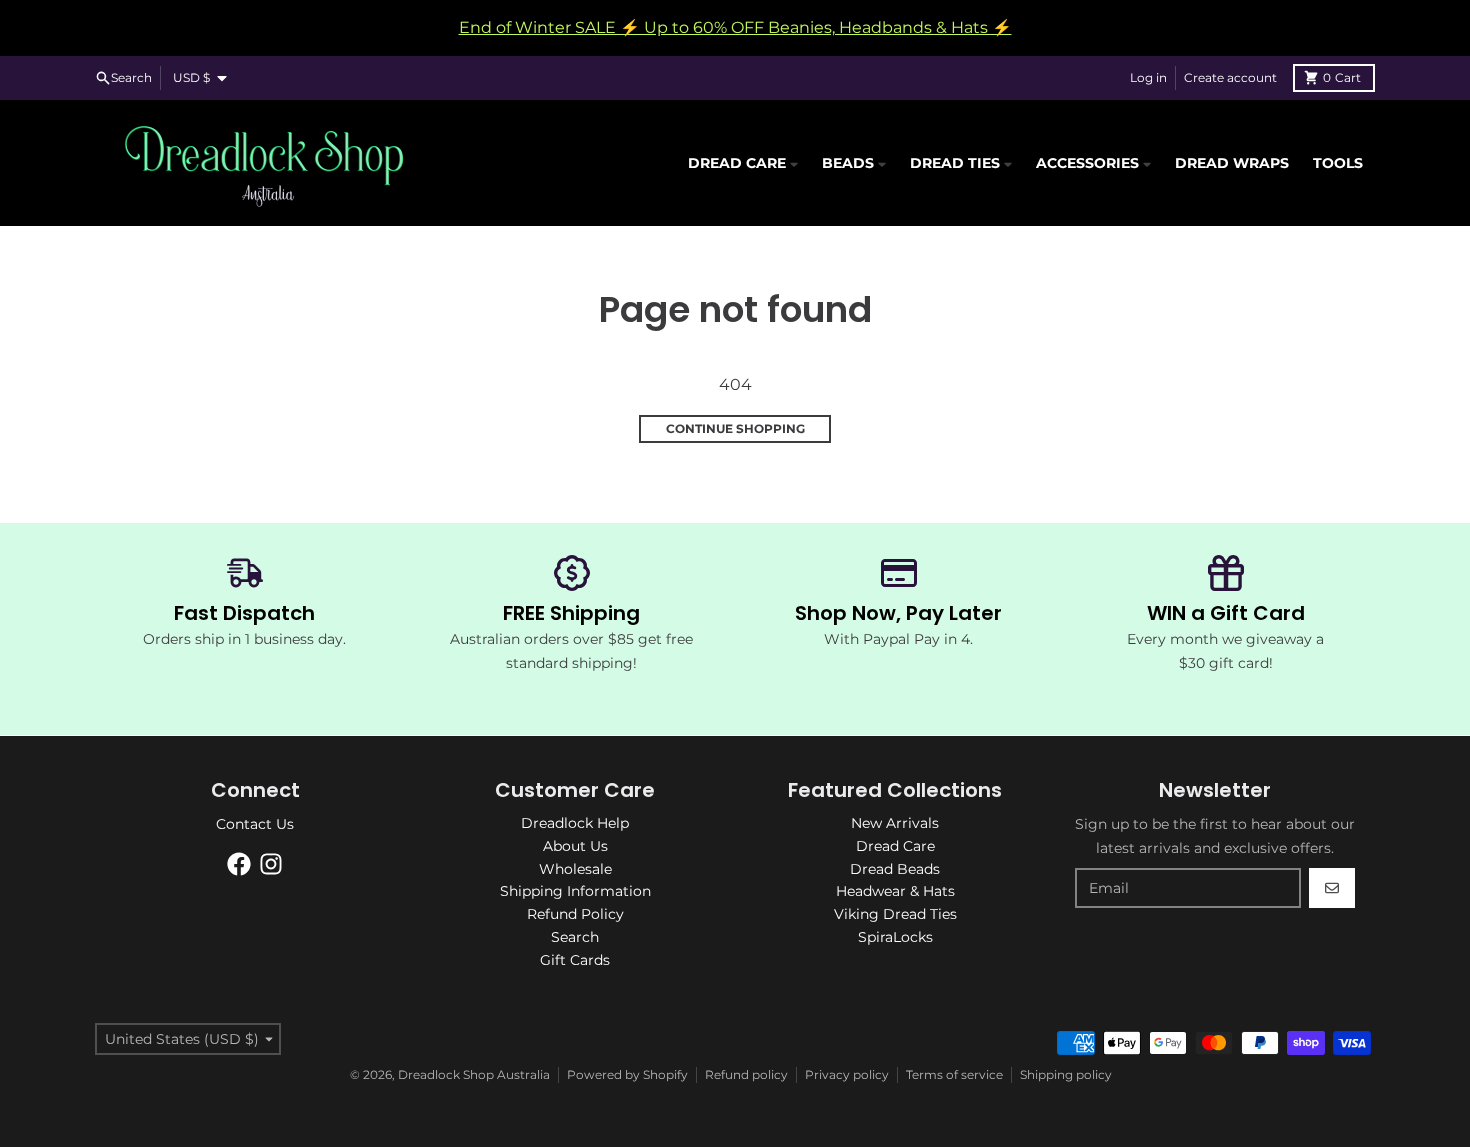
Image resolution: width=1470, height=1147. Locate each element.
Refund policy (746, 1074)
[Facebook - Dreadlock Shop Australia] (239, 864)
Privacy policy (847, 1074)
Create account (1230, 77)
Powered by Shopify (627, 1074)
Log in (1148, 77)
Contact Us (255, 824)
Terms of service (954, 1074)
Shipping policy (1066, 1074)
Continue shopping (735, 428)
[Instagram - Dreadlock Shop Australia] (271, 864)
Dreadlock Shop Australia (474, 1074)
